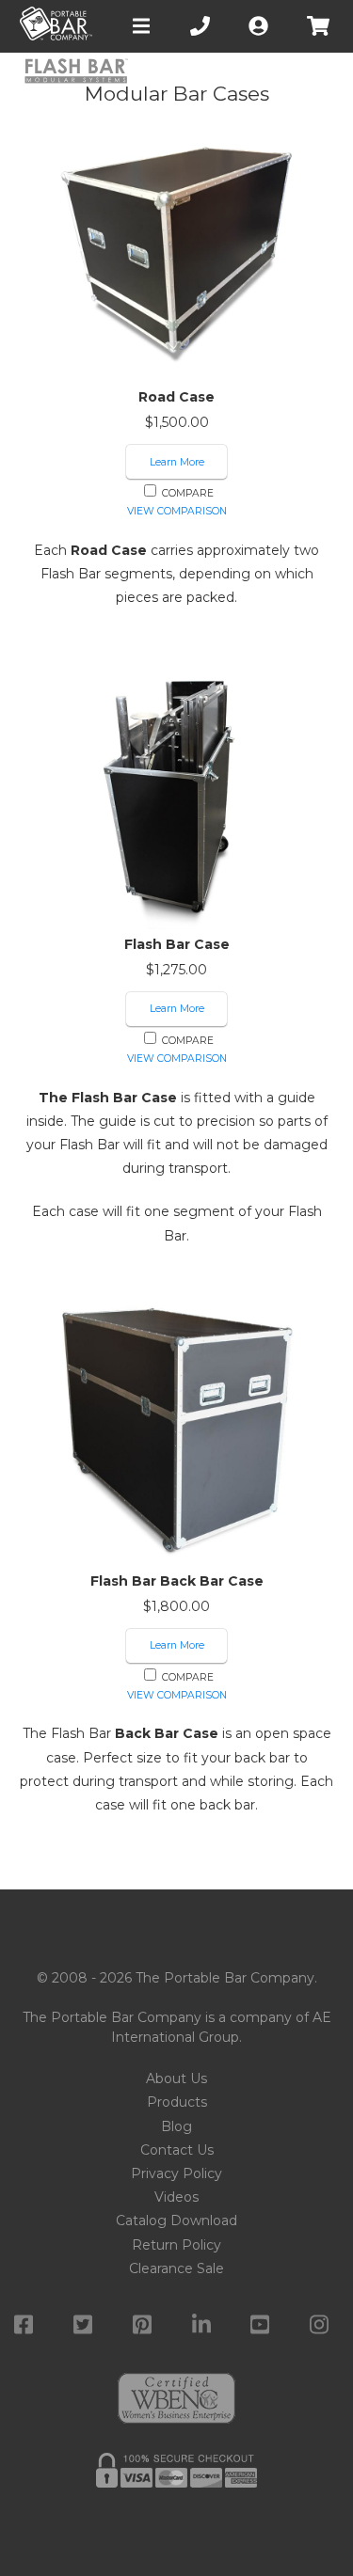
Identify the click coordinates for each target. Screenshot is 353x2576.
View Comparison (177, 511)
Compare (186, 493)
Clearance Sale (176, 2268)
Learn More (177, 462)
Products (177, 2102)
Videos (176, 2197)
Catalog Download (176, 2220)
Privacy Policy (176, 2173)
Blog (176, 2126)
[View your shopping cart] (320, 26)
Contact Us (177, 2150)
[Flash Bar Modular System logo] (76, 73)
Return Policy (176, 2245)
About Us (176, 2078)
